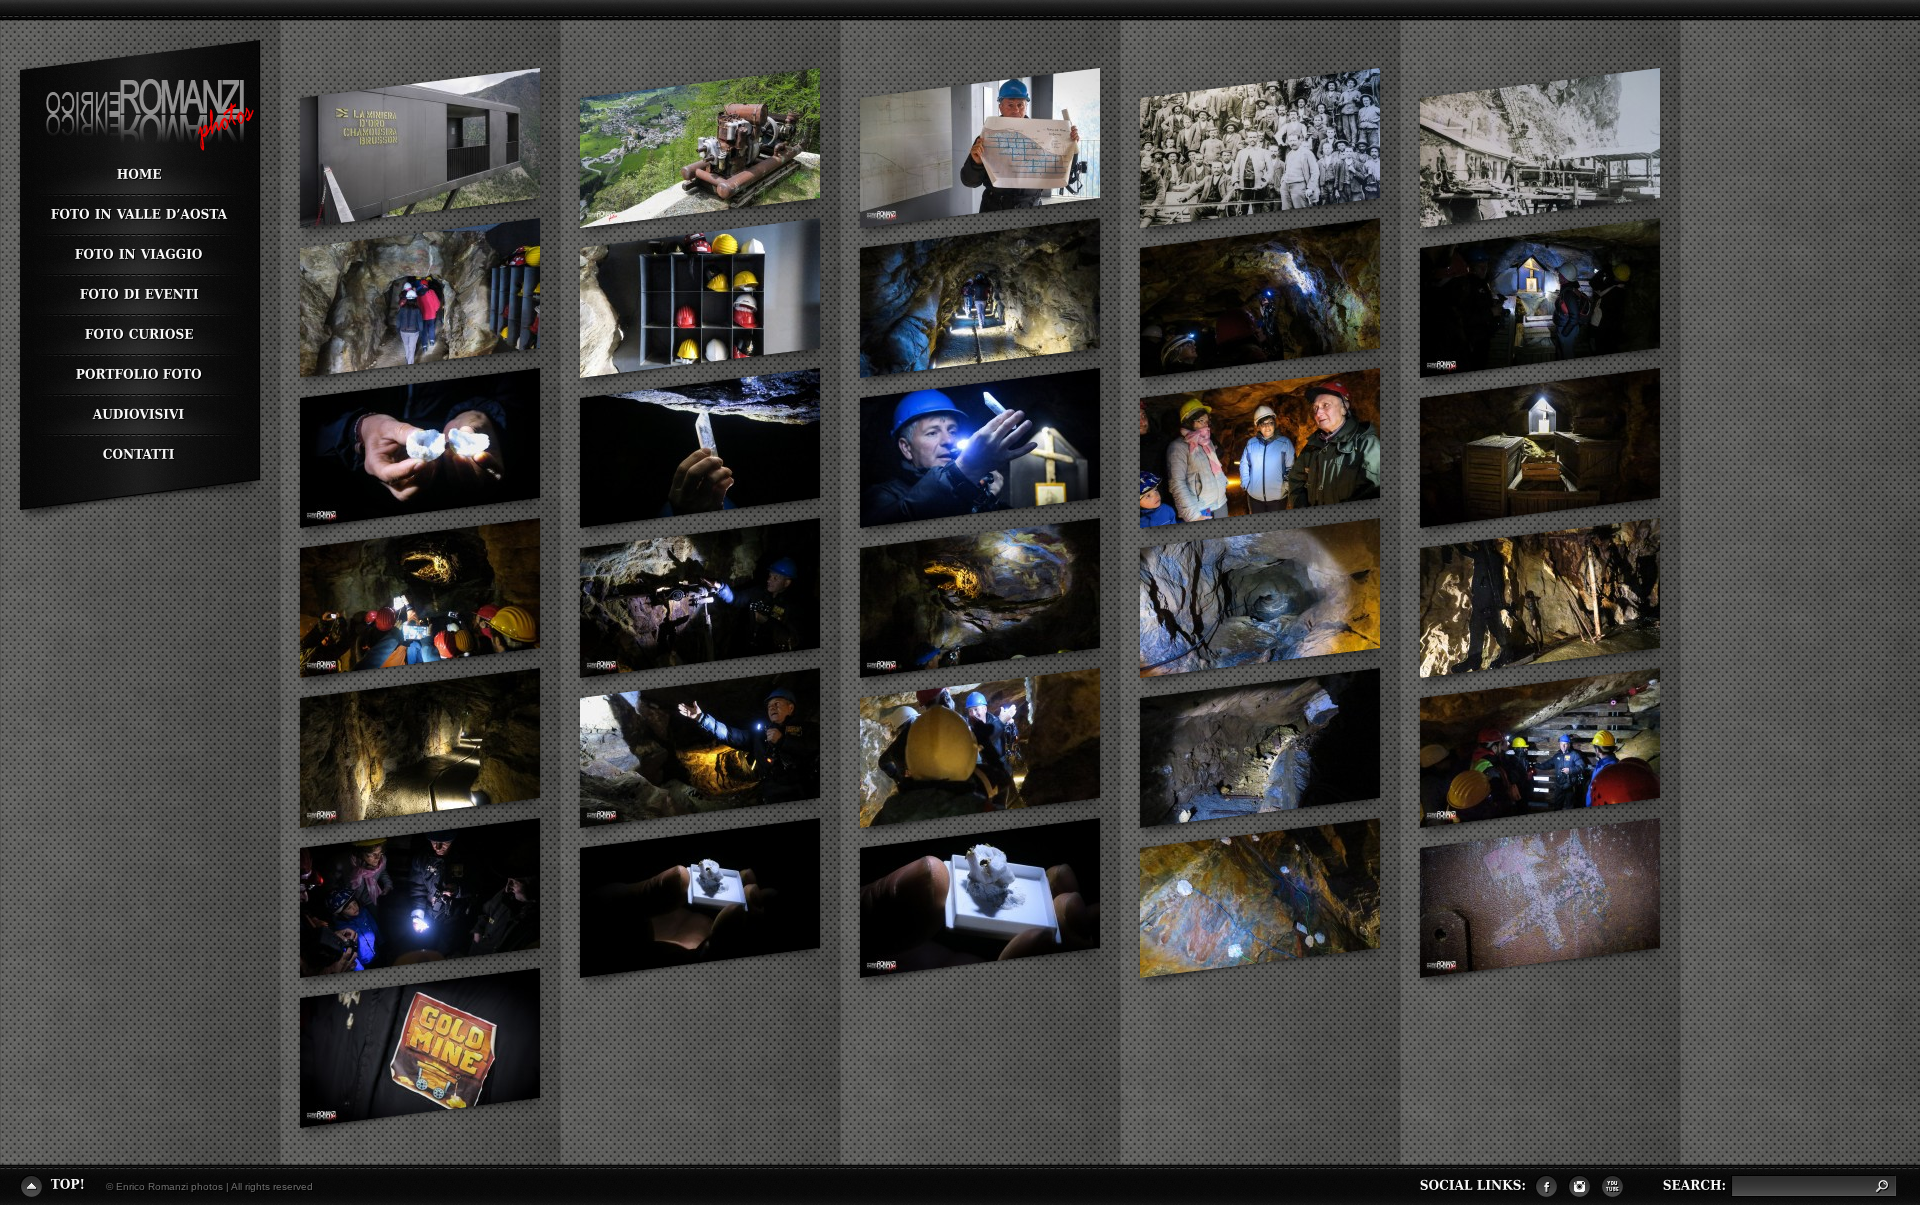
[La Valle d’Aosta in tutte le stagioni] (139, 216)
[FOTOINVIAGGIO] (139, 256)
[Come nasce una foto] (139, 376)
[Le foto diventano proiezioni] (139, 416)
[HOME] (139, 176)
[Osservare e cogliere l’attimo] (139, 336)
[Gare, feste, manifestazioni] (139, 296)
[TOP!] (53, 1185)
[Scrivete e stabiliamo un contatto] (139, 451)
